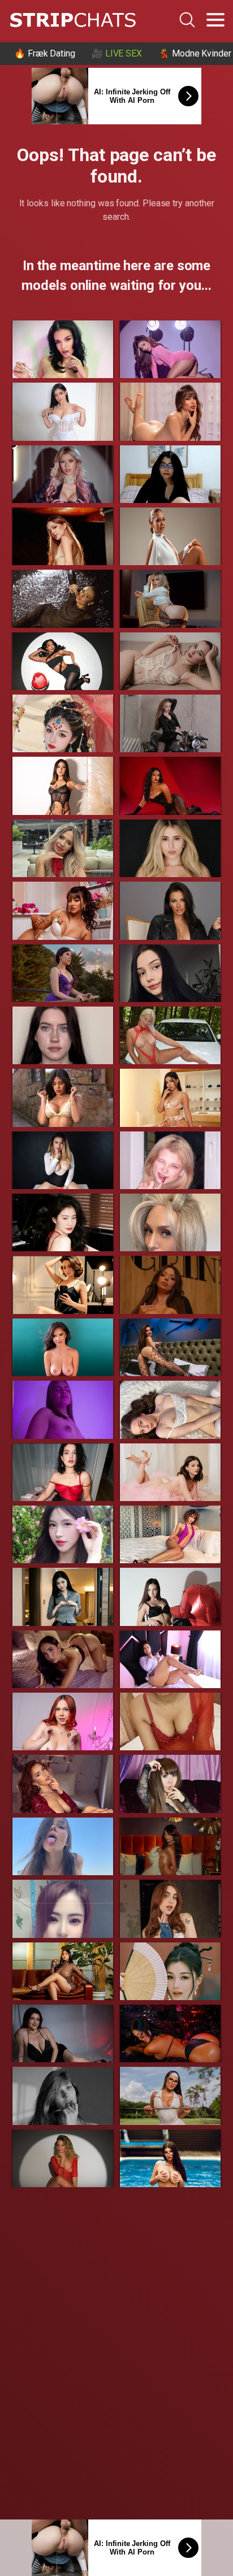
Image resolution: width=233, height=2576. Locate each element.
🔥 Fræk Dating (45, 53)
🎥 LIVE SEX (117, 53)
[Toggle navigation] (215, 20)
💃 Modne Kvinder (195, 53)
